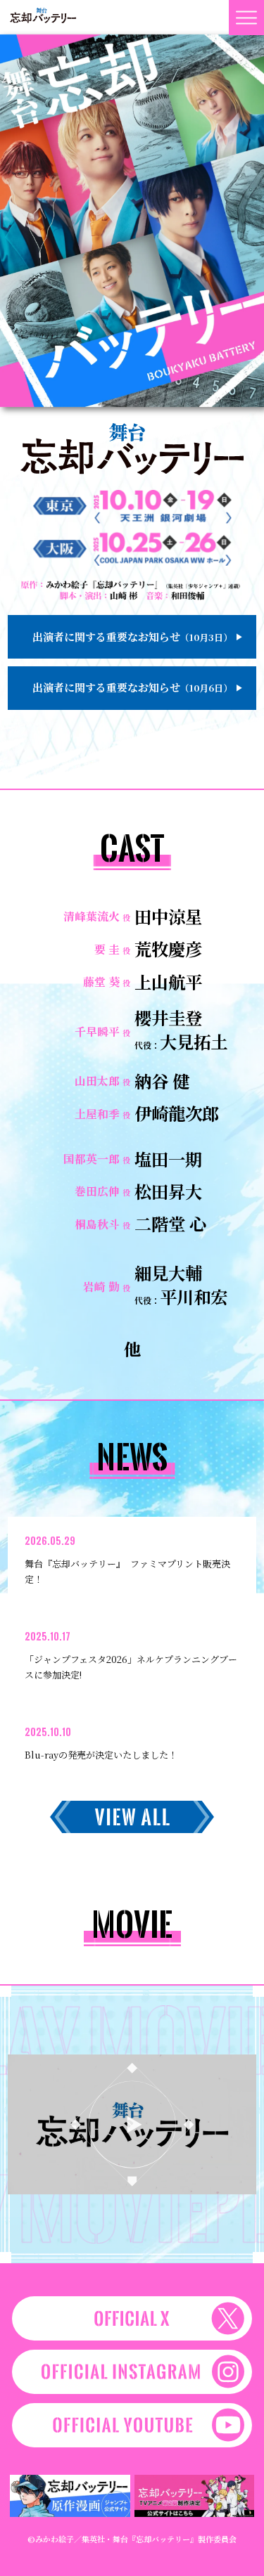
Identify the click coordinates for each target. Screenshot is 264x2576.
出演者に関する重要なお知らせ (132, 636)
